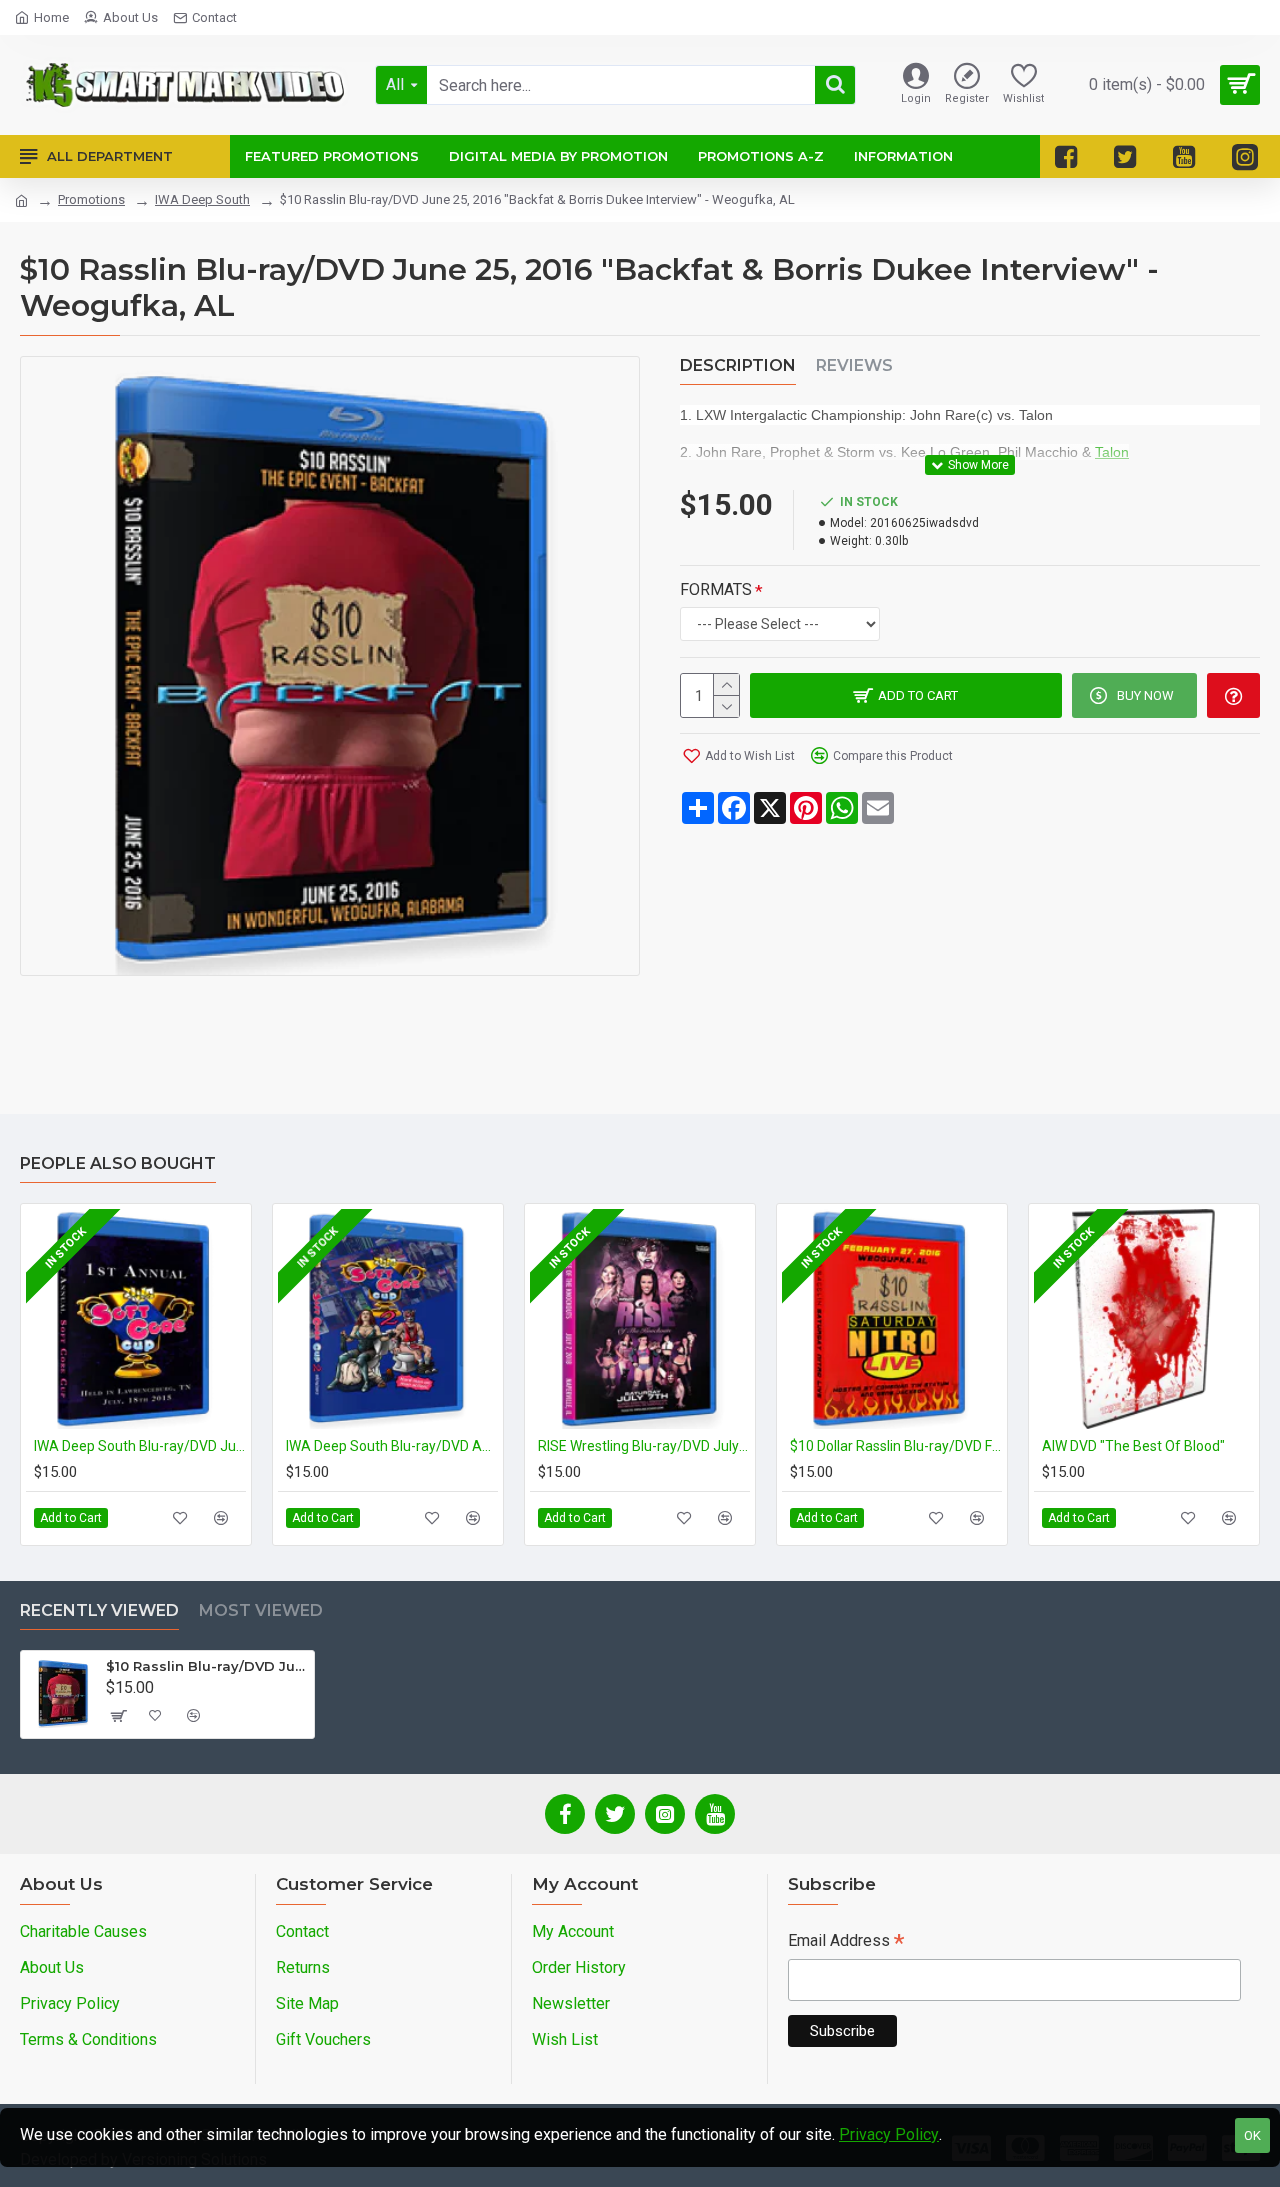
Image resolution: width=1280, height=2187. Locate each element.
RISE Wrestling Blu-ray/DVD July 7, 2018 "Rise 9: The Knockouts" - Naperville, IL (644, 1446)
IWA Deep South (202, 199)
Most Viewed (261, 1610)
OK (1252, 2135)
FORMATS (716, 589)
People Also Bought (118, 1163)
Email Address (846, 1942)
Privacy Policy (889, 2134)
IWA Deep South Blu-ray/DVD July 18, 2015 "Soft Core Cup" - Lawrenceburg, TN (140, 1446)
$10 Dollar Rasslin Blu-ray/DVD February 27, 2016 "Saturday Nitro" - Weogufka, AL (896, 1446)
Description (738, 365)
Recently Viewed (99, 1610)
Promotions (91, 199)
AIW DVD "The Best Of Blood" (1133, 1446)
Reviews (854, 365)
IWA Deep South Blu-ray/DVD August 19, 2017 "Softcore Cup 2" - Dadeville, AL (392, 1446)
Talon (1112, 452)
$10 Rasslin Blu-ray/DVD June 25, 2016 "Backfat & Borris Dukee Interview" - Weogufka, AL (206, 1666)
